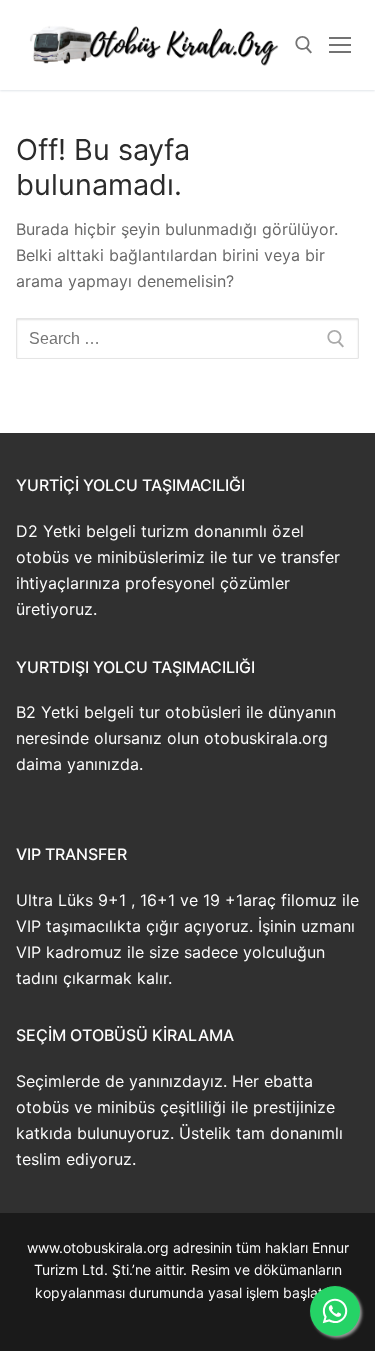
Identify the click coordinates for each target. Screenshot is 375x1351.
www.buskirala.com (187, 1315)
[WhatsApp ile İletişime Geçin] (335, 1311)
